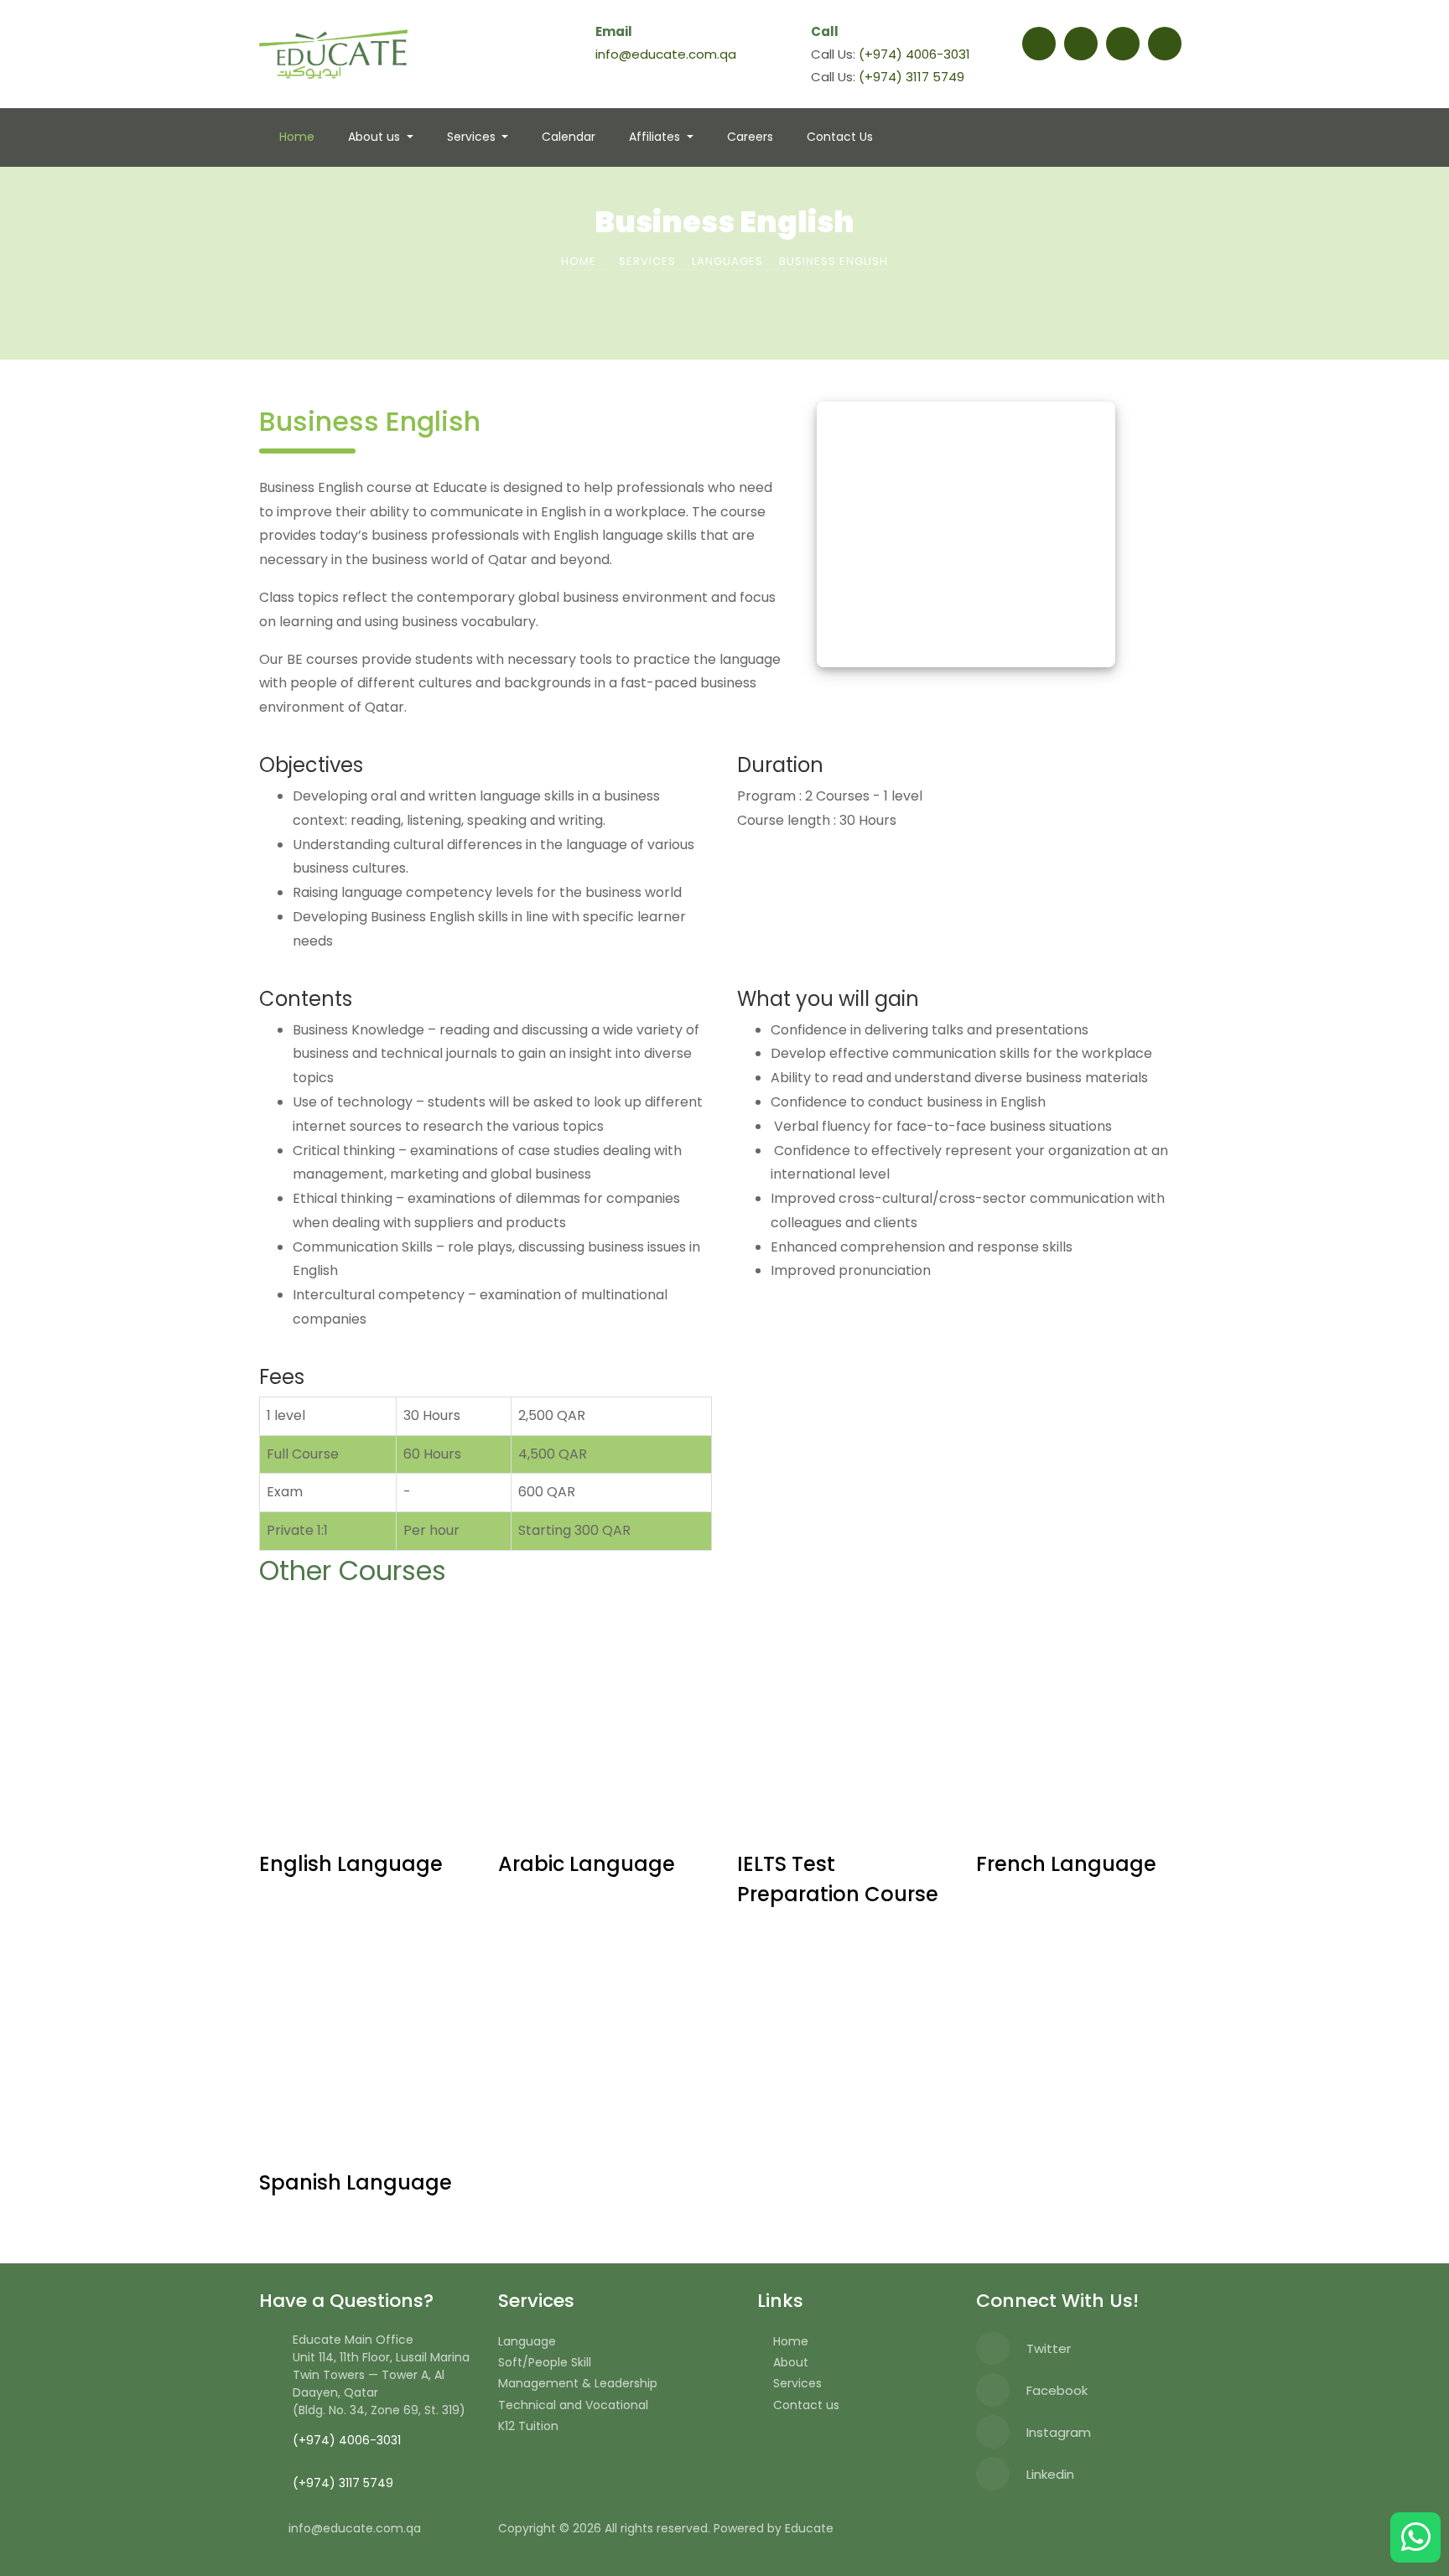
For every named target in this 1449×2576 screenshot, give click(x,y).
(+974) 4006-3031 (914, 54)
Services (473, 137)
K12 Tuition (528, 2426)
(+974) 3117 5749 (911, 77)
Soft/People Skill (545, 2362)
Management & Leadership (578, 2383)
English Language (351, 1864)
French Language (1066, 1864)
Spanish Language (356, 2182)
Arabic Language (587, 1864)
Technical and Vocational (573, 2405)
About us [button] (376, 137)
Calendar (569, 137)
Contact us (806, 2405)
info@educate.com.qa (666, 54)
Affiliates (656, 137)
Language (527, 2341)
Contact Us (840, 137)
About (791, 2362)
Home (297, 137)
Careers (750, 137)
